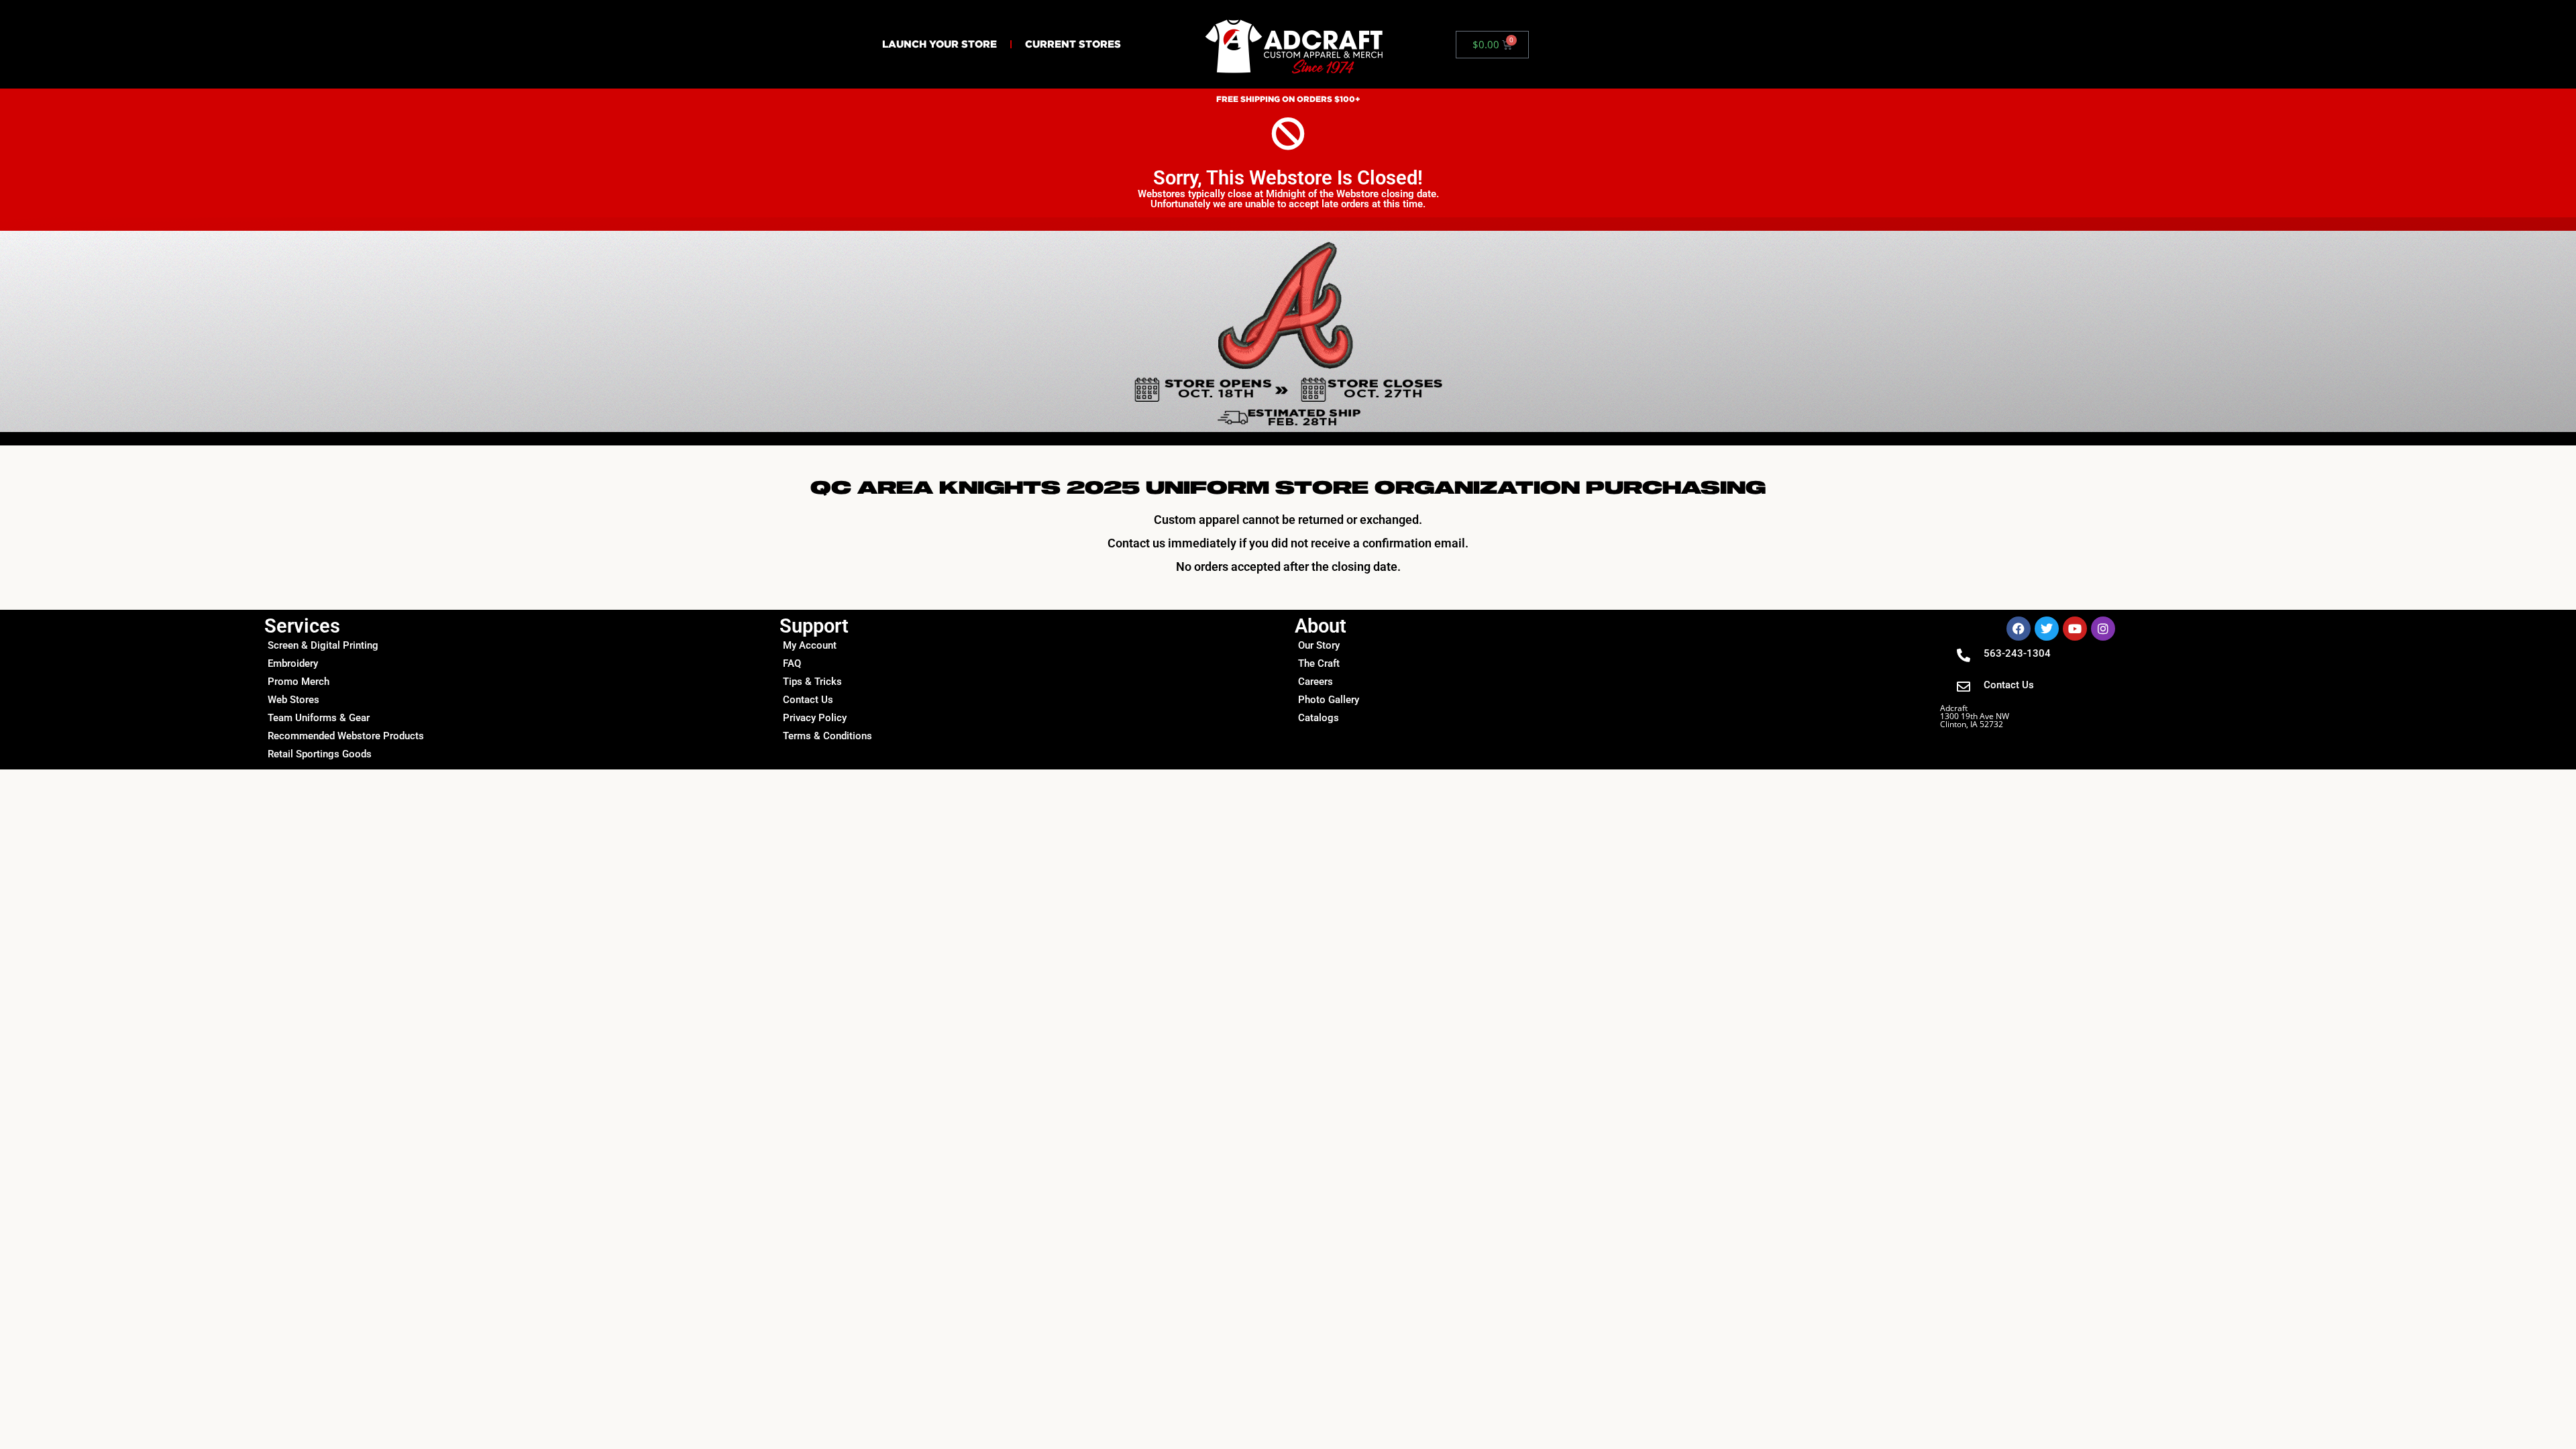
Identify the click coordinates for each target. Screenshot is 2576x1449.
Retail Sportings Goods (320, 754)
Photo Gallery (1329, 700)
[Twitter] (2047, 629)
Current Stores (1073, 44)
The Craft (1319, 663)
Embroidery (293, 663)
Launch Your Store (940, 44)
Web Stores (293, 700)
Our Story (1319, 645)
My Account (810, 645)
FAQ (792, 663)
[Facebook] (2019, 629)
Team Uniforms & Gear (319, 718)
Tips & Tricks (812, 682)
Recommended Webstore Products (346, 736)
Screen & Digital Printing (323, 645)
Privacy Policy (815, 718)
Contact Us (808, 700)
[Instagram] (2103, 629)
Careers (1316, 682)
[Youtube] (2075, 629)
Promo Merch (299, 682)
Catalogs (1319, 718)
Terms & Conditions (827, 736)
